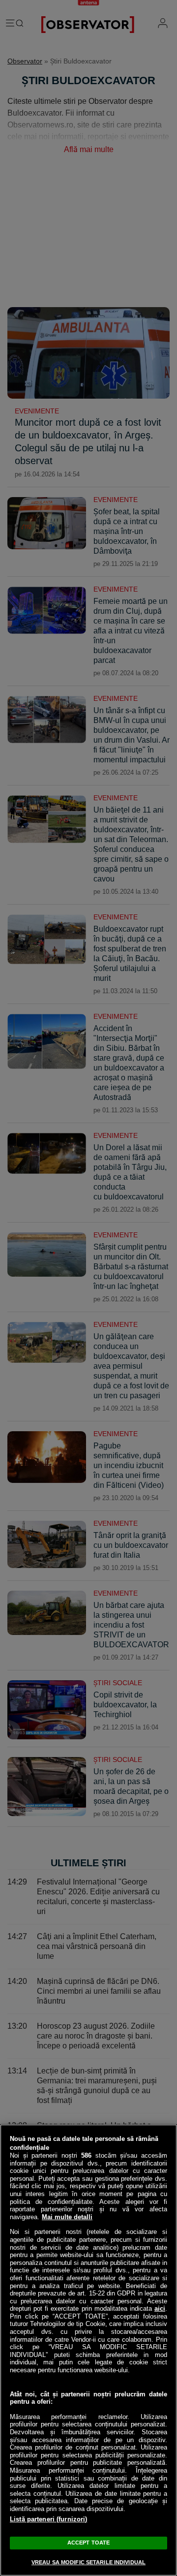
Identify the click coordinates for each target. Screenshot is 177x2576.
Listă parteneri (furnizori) (49, 2519)
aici (160, 2309)
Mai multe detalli (67, 2217)
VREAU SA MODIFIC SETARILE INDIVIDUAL (88, 2562)
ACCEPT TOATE (88, 2543)
